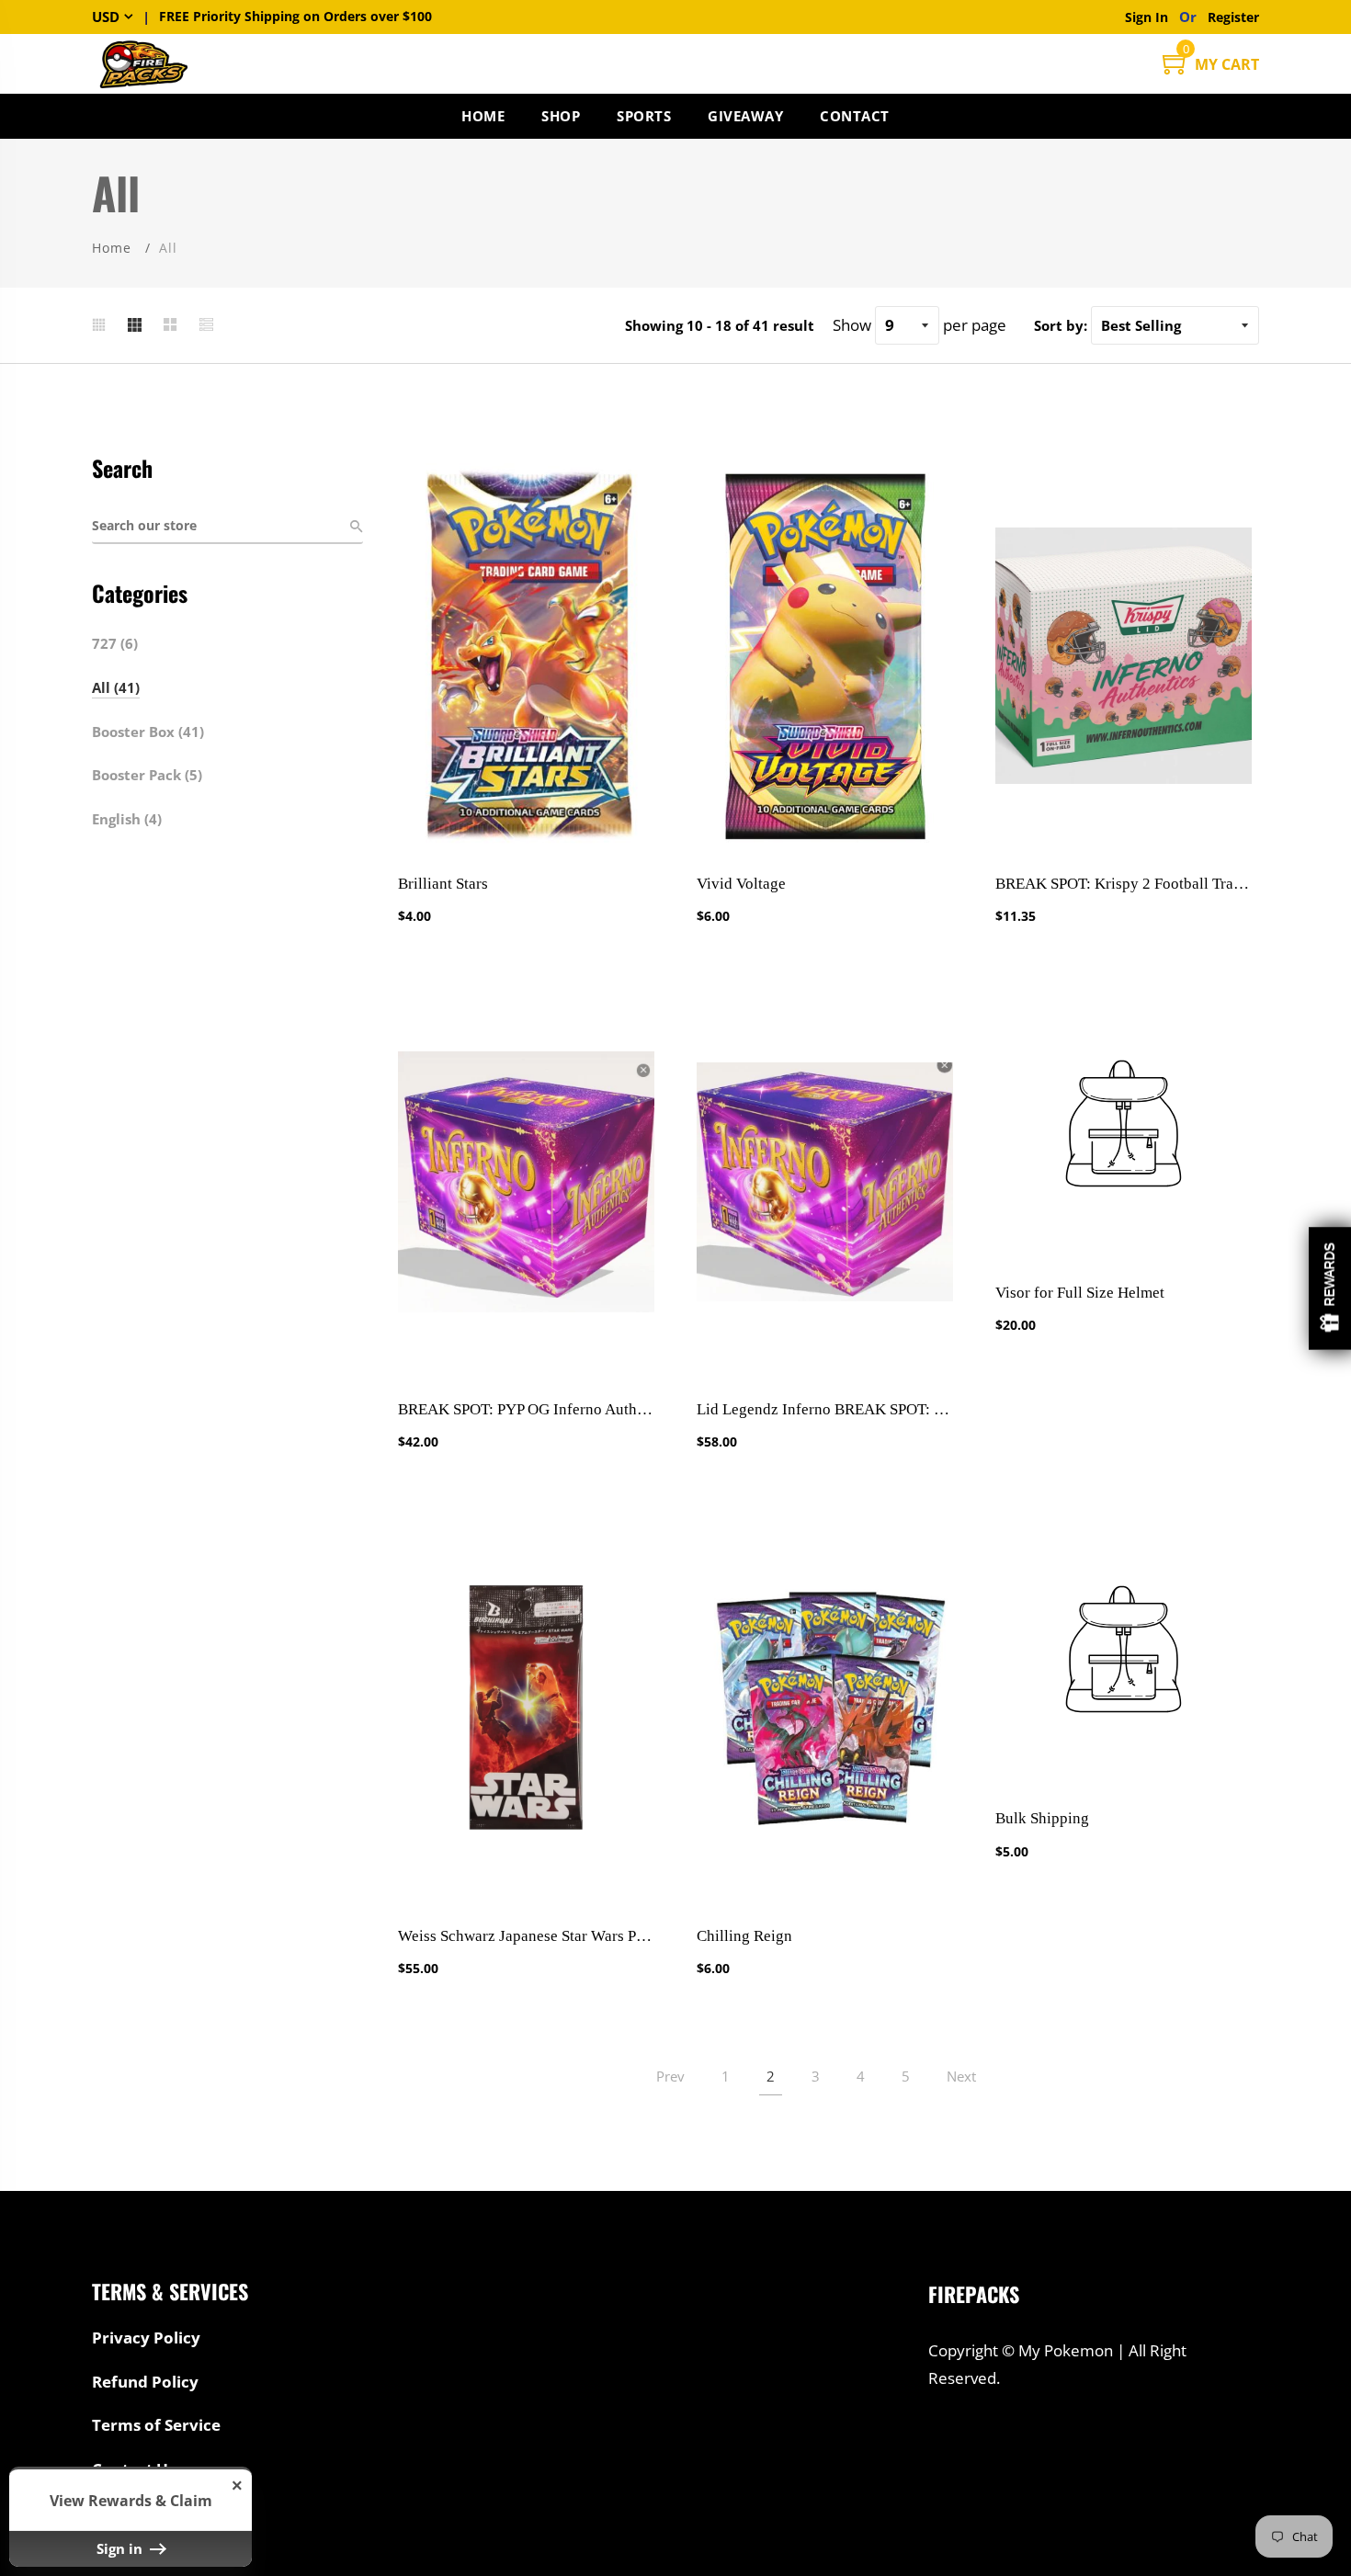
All (116, 687)
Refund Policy (145, 2382)
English (127, 819)
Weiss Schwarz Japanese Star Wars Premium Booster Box (526, 1936)
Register (1233, 17)
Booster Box (148, 732)
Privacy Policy (146, 2338)
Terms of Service (156, 2425)
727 (115, 643)
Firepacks (974, 2294)
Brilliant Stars (443, 884)
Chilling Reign (744, 1936)
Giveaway (745, 116)
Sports (644, 116)
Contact (855, 116)
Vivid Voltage (741, 884)
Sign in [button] (121, 2548)
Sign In (1150, 17)
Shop (561, 116)
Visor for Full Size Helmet (1080, 1293)
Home (483, 116)
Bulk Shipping (1042, 1818)
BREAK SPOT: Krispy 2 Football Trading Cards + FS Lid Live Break (1124, 884)
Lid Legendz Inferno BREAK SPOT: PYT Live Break (825, 1409)
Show (1330, 1288)
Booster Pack (147, 775)
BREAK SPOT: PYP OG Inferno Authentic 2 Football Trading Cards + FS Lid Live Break (526, 1409)
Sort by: (1061, 325)
